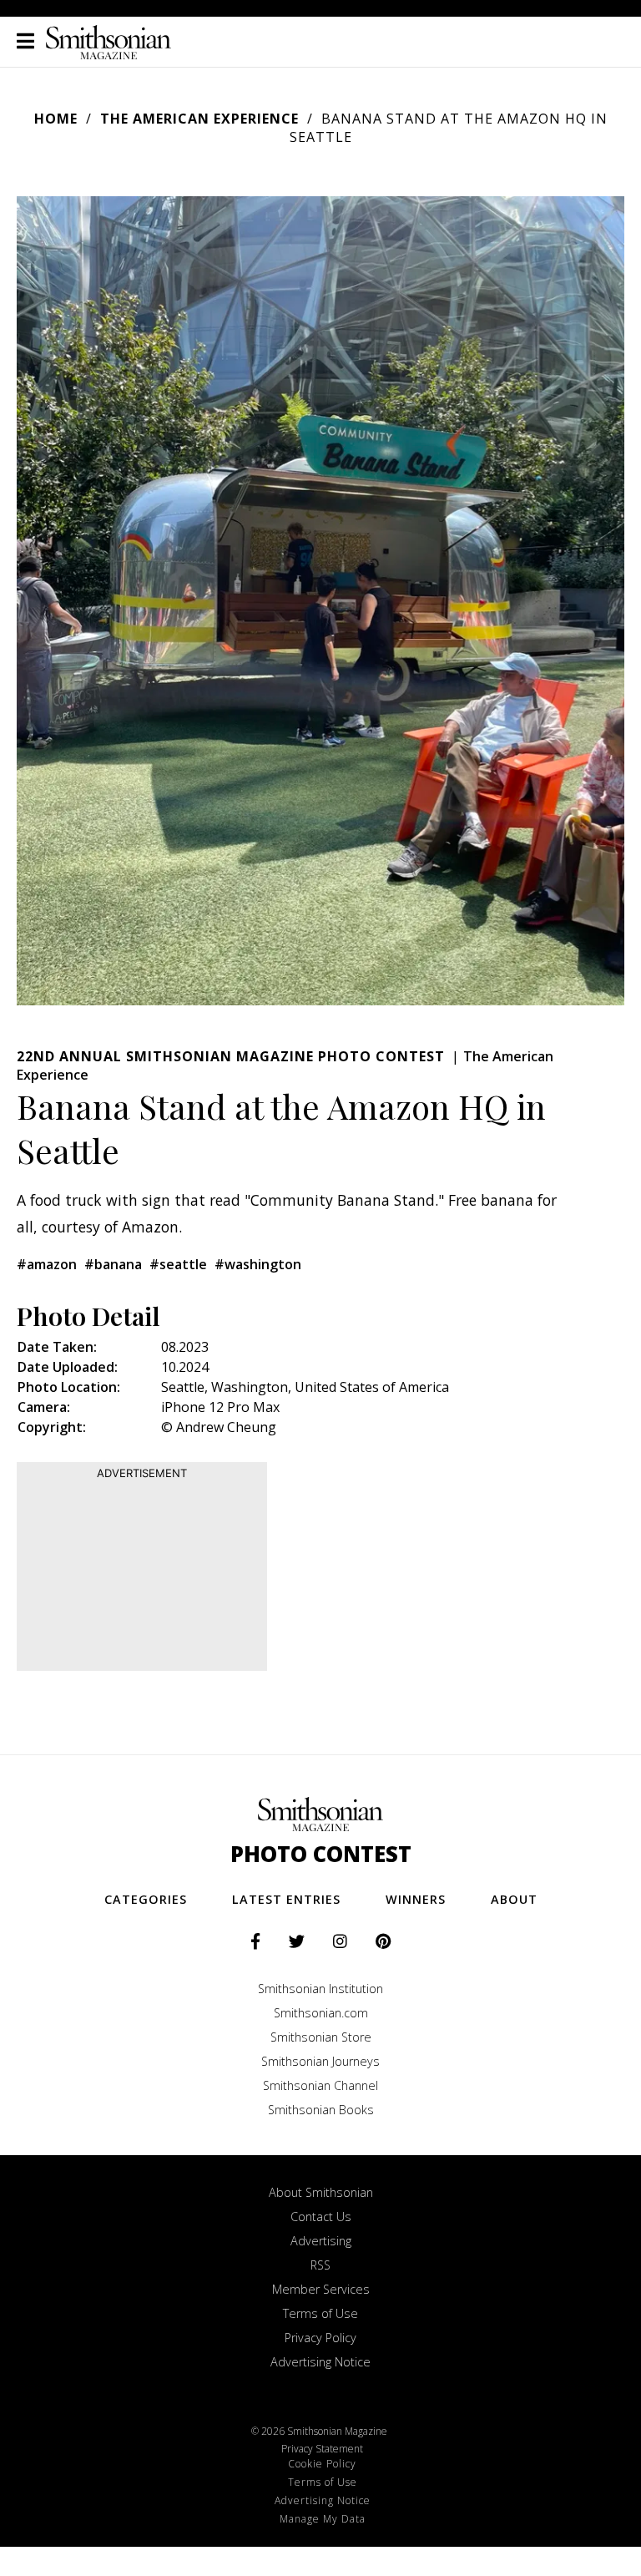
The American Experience (199, 119)
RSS (320, 2265)
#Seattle (178, 1264)
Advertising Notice (320, 2362)
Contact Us (321, 2217)
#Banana (113, 1264)
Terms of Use (320, 2313)
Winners (416, 1899)
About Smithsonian (321, 2192)
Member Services (321, 2289)
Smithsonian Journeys (320, 2061)
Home (56, 119)
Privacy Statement (322, 2449)
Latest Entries (286, 1899)
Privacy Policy (320, 2338)
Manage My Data (323, 2519)
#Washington (258, 1264)
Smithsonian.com (321, 2013)
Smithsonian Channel (320, 2085)
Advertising (321, 2241)
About (514, 1899)
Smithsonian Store (321, 2037)
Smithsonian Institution (320, 1989)
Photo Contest (321, 1854)
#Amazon (47, 1264)
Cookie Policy (322, 2464)
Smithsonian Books (321, 2110)
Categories (146, 1899)
